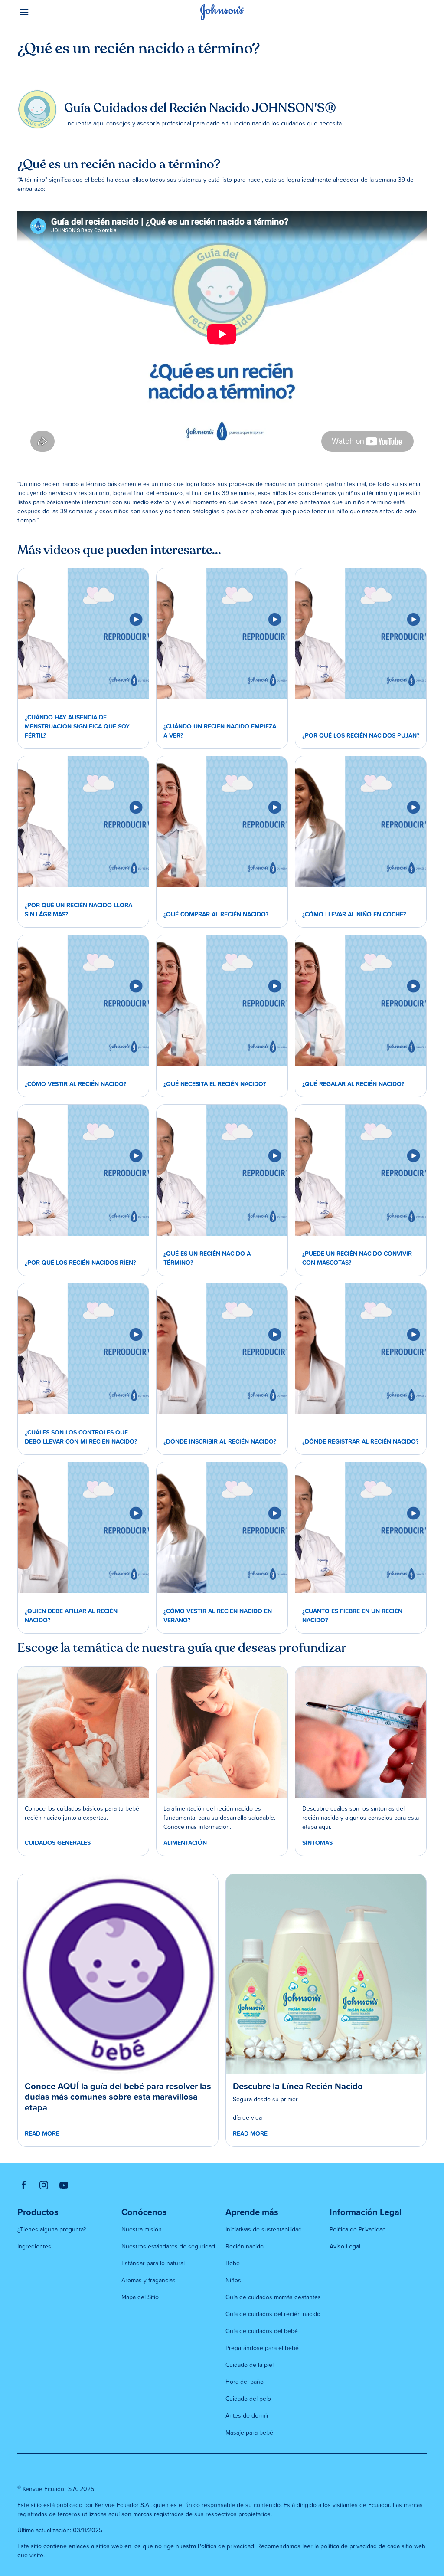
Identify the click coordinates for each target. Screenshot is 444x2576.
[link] (83, 634)
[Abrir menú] (69, 12)
